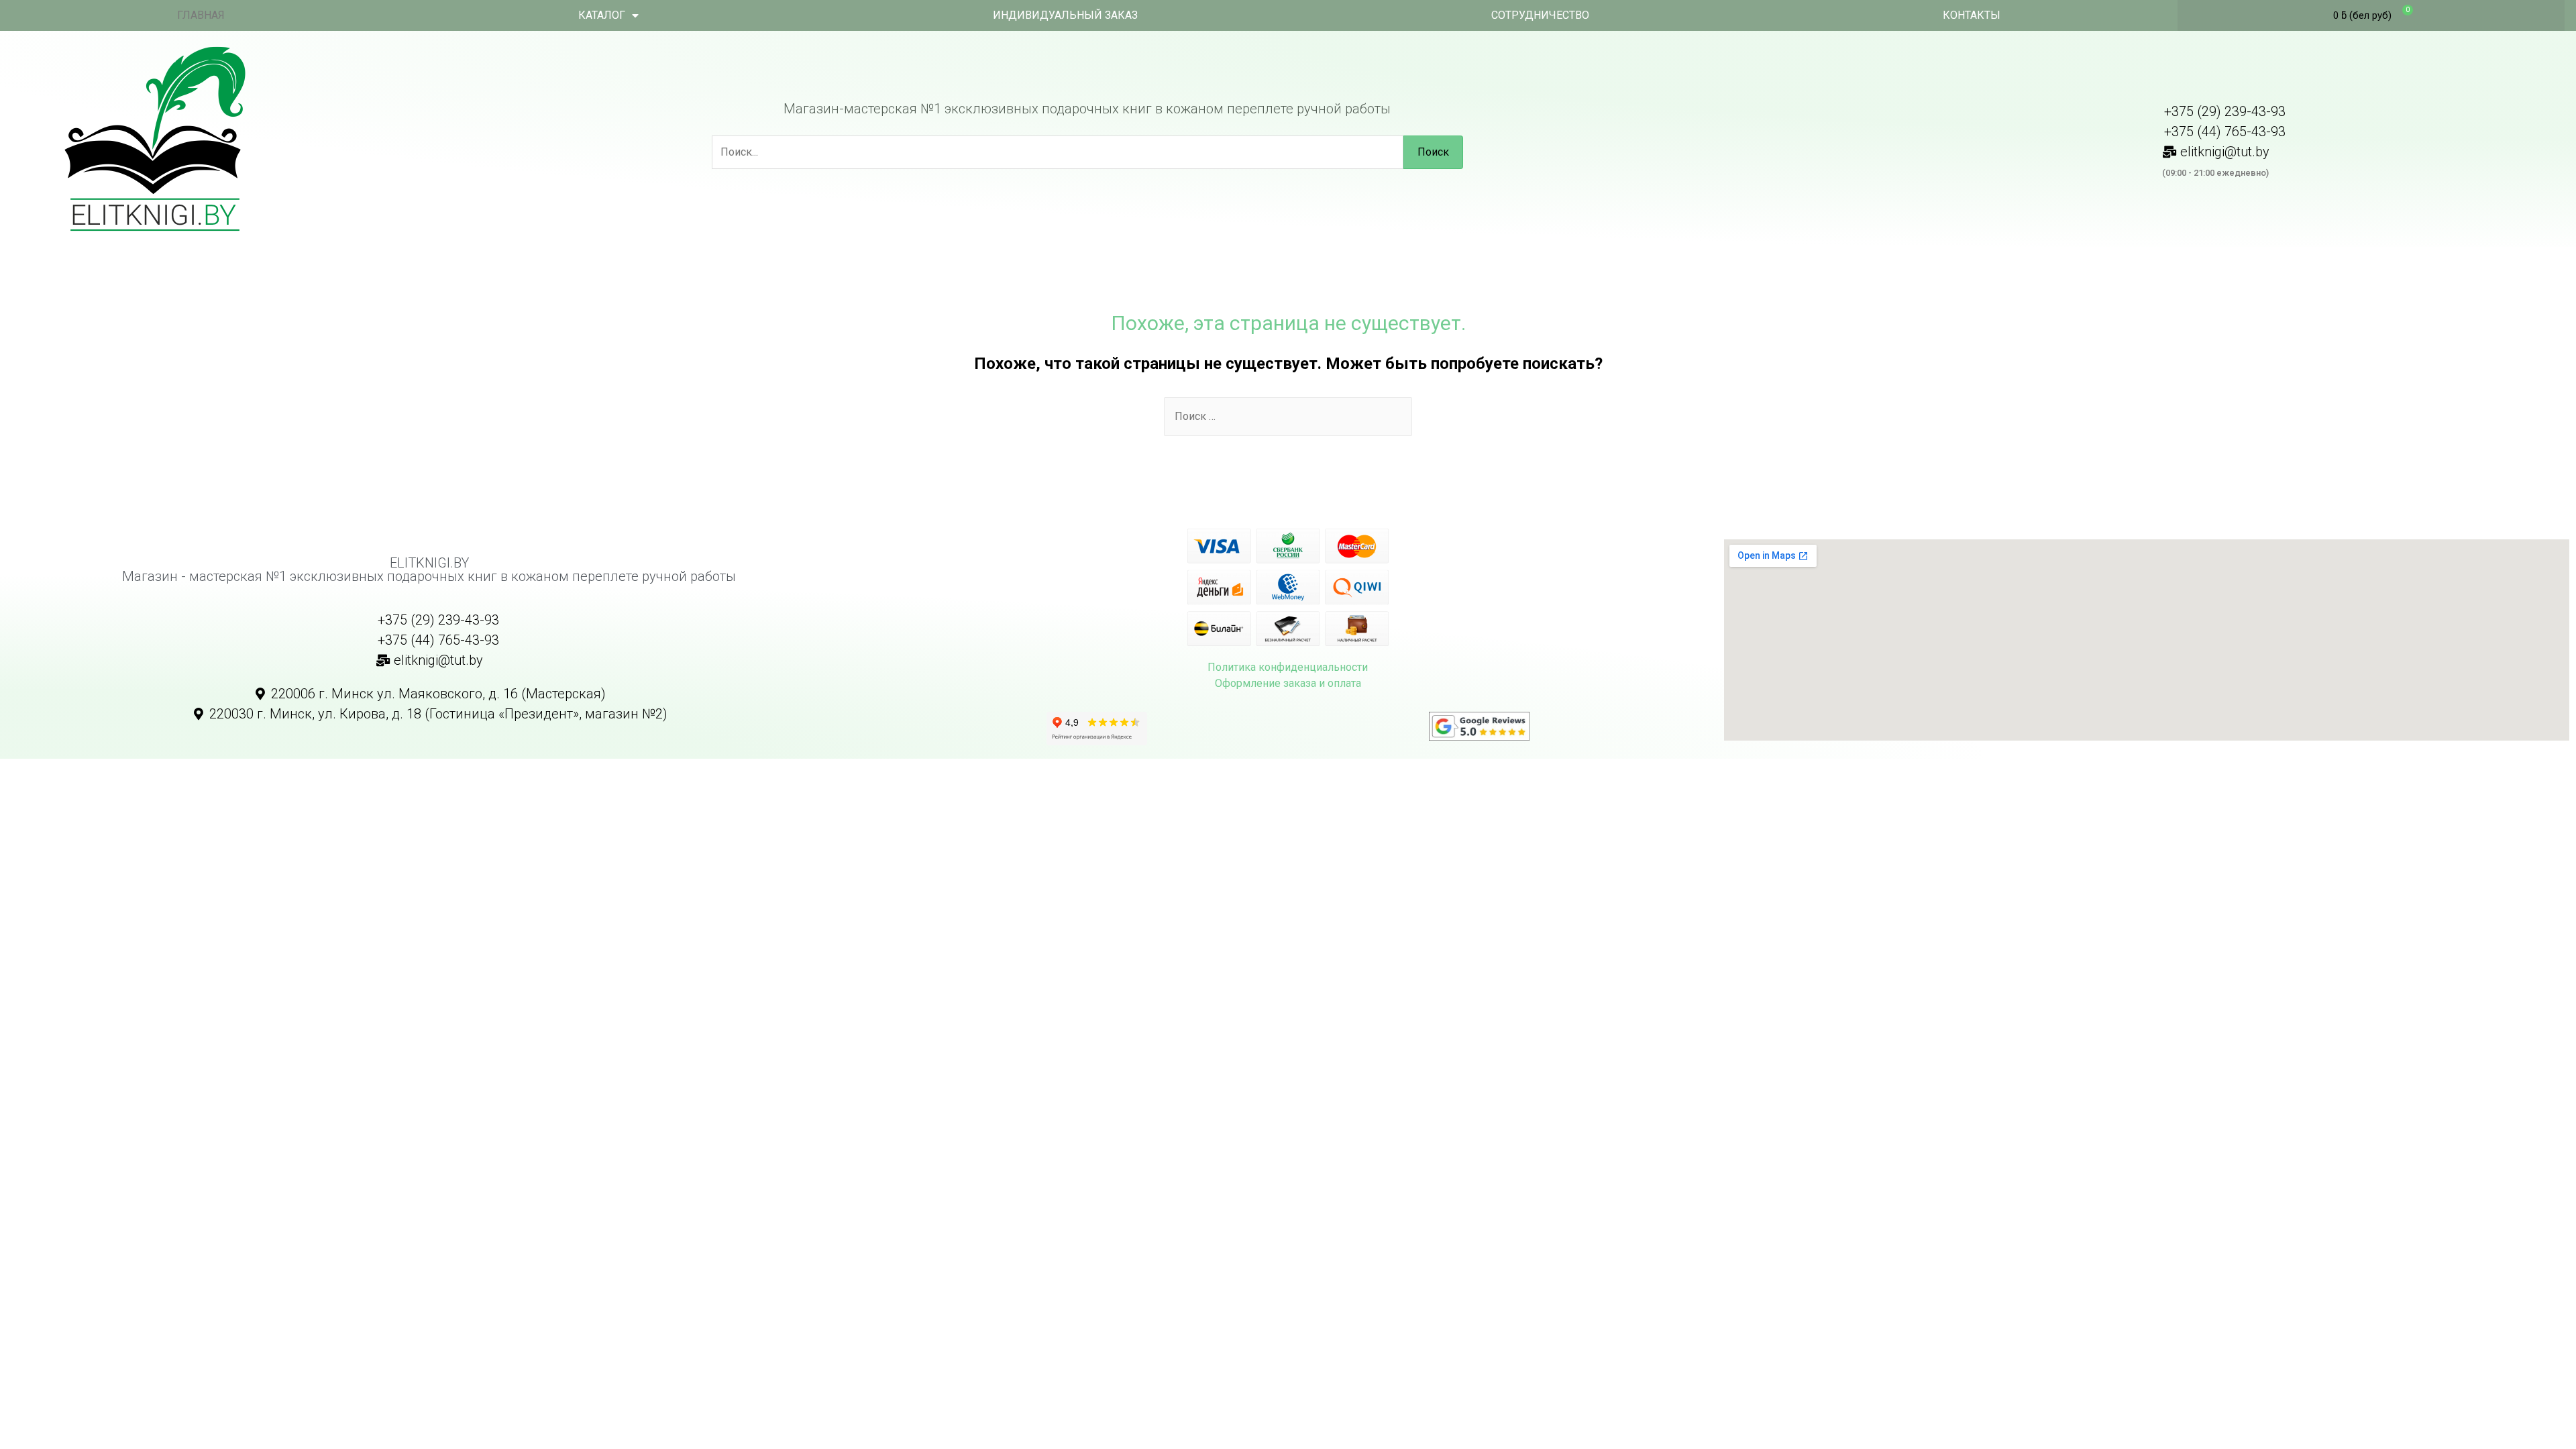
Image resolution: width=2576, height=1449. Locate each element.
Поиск (1433, 152)
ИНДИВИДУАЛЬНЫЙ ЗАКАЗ (1065, 15)
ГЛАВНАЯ (201, 15)
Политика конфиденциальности (1288, 667)
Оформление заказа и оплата (1288, 683)
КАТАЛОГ (602, 15)
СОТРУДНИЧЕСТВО (1540, 15)
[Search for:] (1288, 416)
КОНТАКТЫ (1972, 15)
